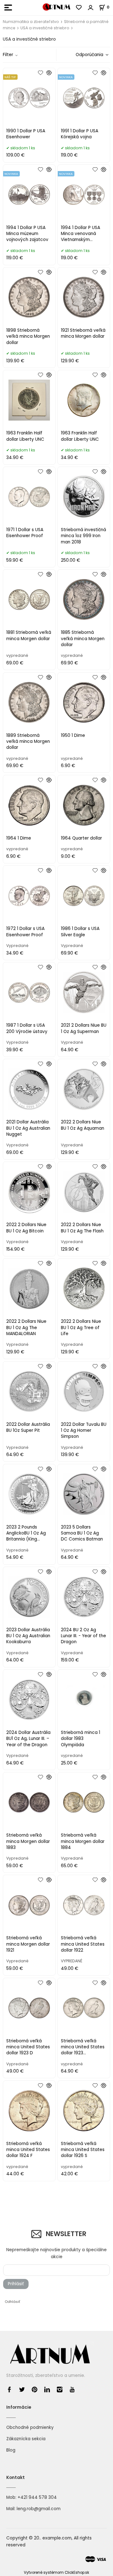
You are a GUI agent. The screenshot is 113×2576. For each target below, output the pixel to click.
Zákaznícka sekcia (26, 2439)
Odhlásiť (12, 2302)
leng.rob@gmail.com (39, 2509)
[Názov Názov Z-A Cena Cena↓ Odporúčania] (90, 55)
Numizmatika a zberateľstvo (31, 22)
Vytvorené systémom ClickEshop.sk (56, 2573)
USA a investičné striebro (45, 28)
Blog (11, 2450)
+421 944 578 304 (37, 2497)
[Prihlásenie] (91, 8)
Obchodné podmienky (30, 2427)
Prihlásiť (16, 2284)
